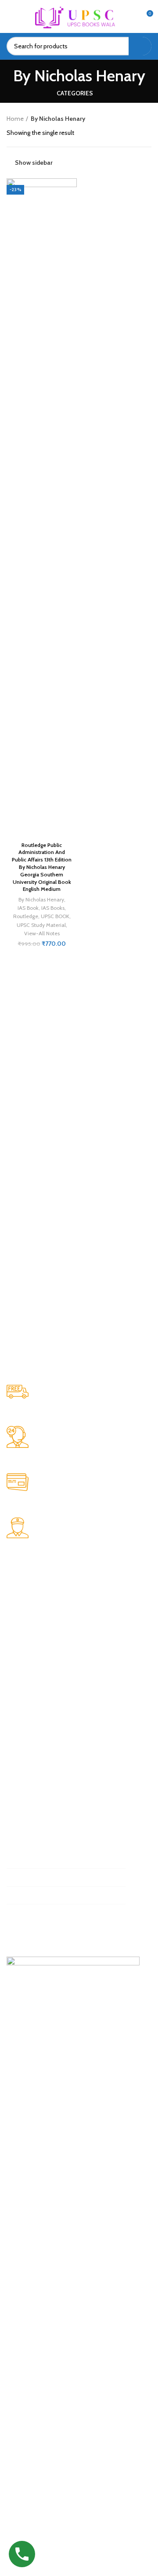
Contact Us (29, 1638)
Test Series (29, 1624)
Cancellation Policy (40, 1806)
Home (15, 119)
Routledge (26, 916)
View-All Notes (42, 933)
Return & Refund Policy (45, 1778)
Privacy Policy (32, 1764)
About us (27, 1595)
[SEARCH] (140, 46)
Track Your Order (36, 1610)
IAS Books (53, 908)
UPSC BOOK (55, 916)
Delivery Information (43, 1820)
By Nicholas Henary (41, 899)
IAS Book (28, 908)
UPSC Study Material (41, 925)
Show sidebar (34, 163)
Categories (75, 93)
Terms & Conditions (41, 1792)
